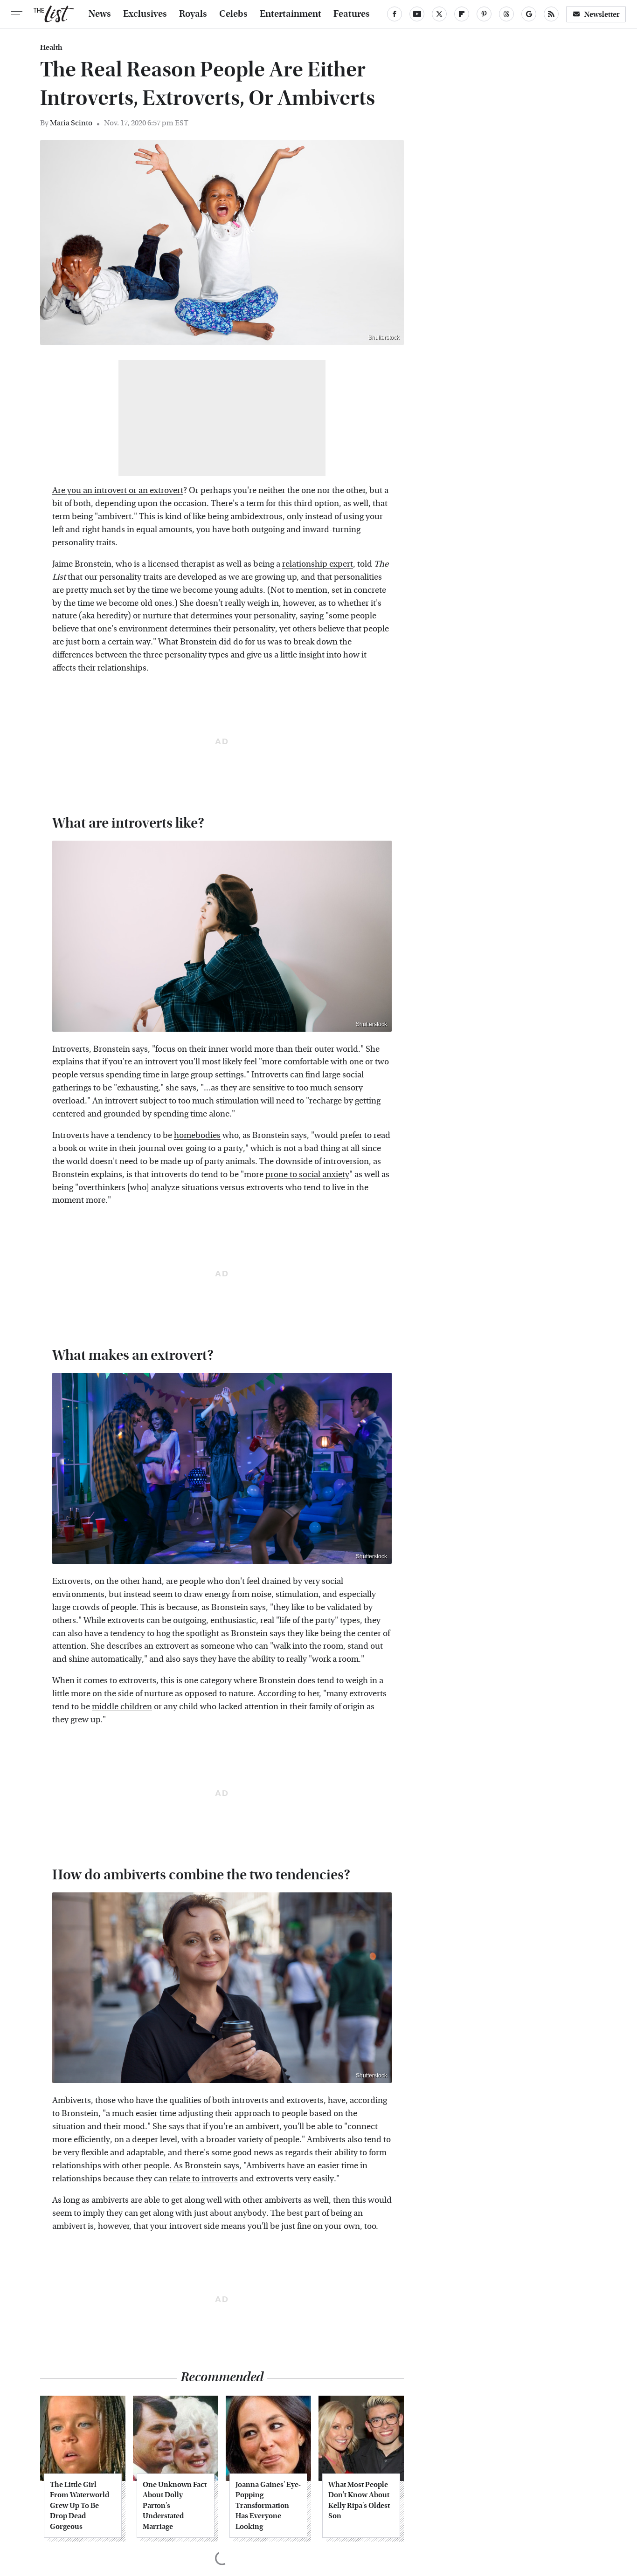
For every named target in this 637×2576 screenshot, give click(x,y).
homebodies (197, 1135)
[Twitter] (439, 14)
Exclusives (145, 14)
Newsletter (602, 14)
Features (352, 14)
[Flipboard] (462, 14)
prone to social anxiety (307, 1175)
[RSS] (551, 14)
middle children (122, 1707)
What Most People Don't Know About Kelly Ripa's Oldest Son (359, 2500)
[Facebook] (395, 14)
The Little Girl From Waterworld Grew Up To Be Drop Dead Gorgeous (80, 2505)
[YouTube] (417, 14)
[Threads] (506, 14)
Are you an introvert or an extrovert (118, 490)
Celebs (233, 14)
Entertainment (291, 14)
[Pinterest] (484, 14)
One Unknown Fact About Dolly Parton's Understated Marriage (175, 2505)
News (100, 14)
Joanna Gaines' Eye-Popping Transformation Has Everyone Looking (268, 2505)
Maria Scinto (71, 123)
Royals (193, 14)
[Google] (529, 14)
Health (51, 48)
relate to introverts (204, 2179)
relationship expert (318, 564)
